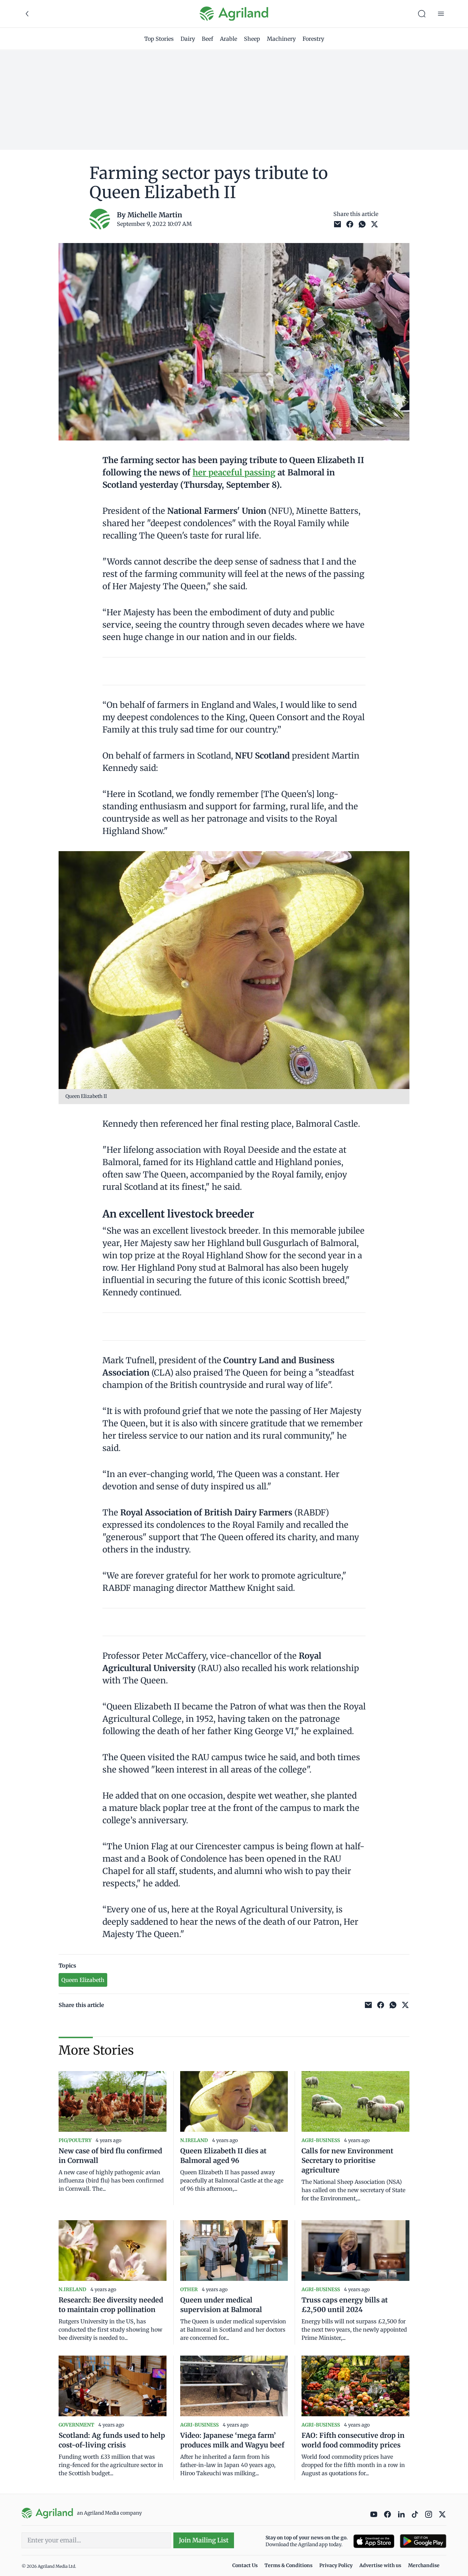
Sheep (252, 39)
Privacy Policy (336, 2565)
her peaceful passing (234, 473)
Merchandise (424, 2565)
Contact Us (245, 2565)
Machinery (281, 39)
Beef (207, 39)
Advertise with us (380, 2565)
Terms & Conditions (288, 2565)
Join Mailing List (204, 2540)
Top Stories (159, 39)
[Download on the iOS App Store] (374, 2541)
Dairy (188, 39)
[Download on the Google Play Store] (423, 2541)
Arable (229, 39)
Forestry (313, 39)
